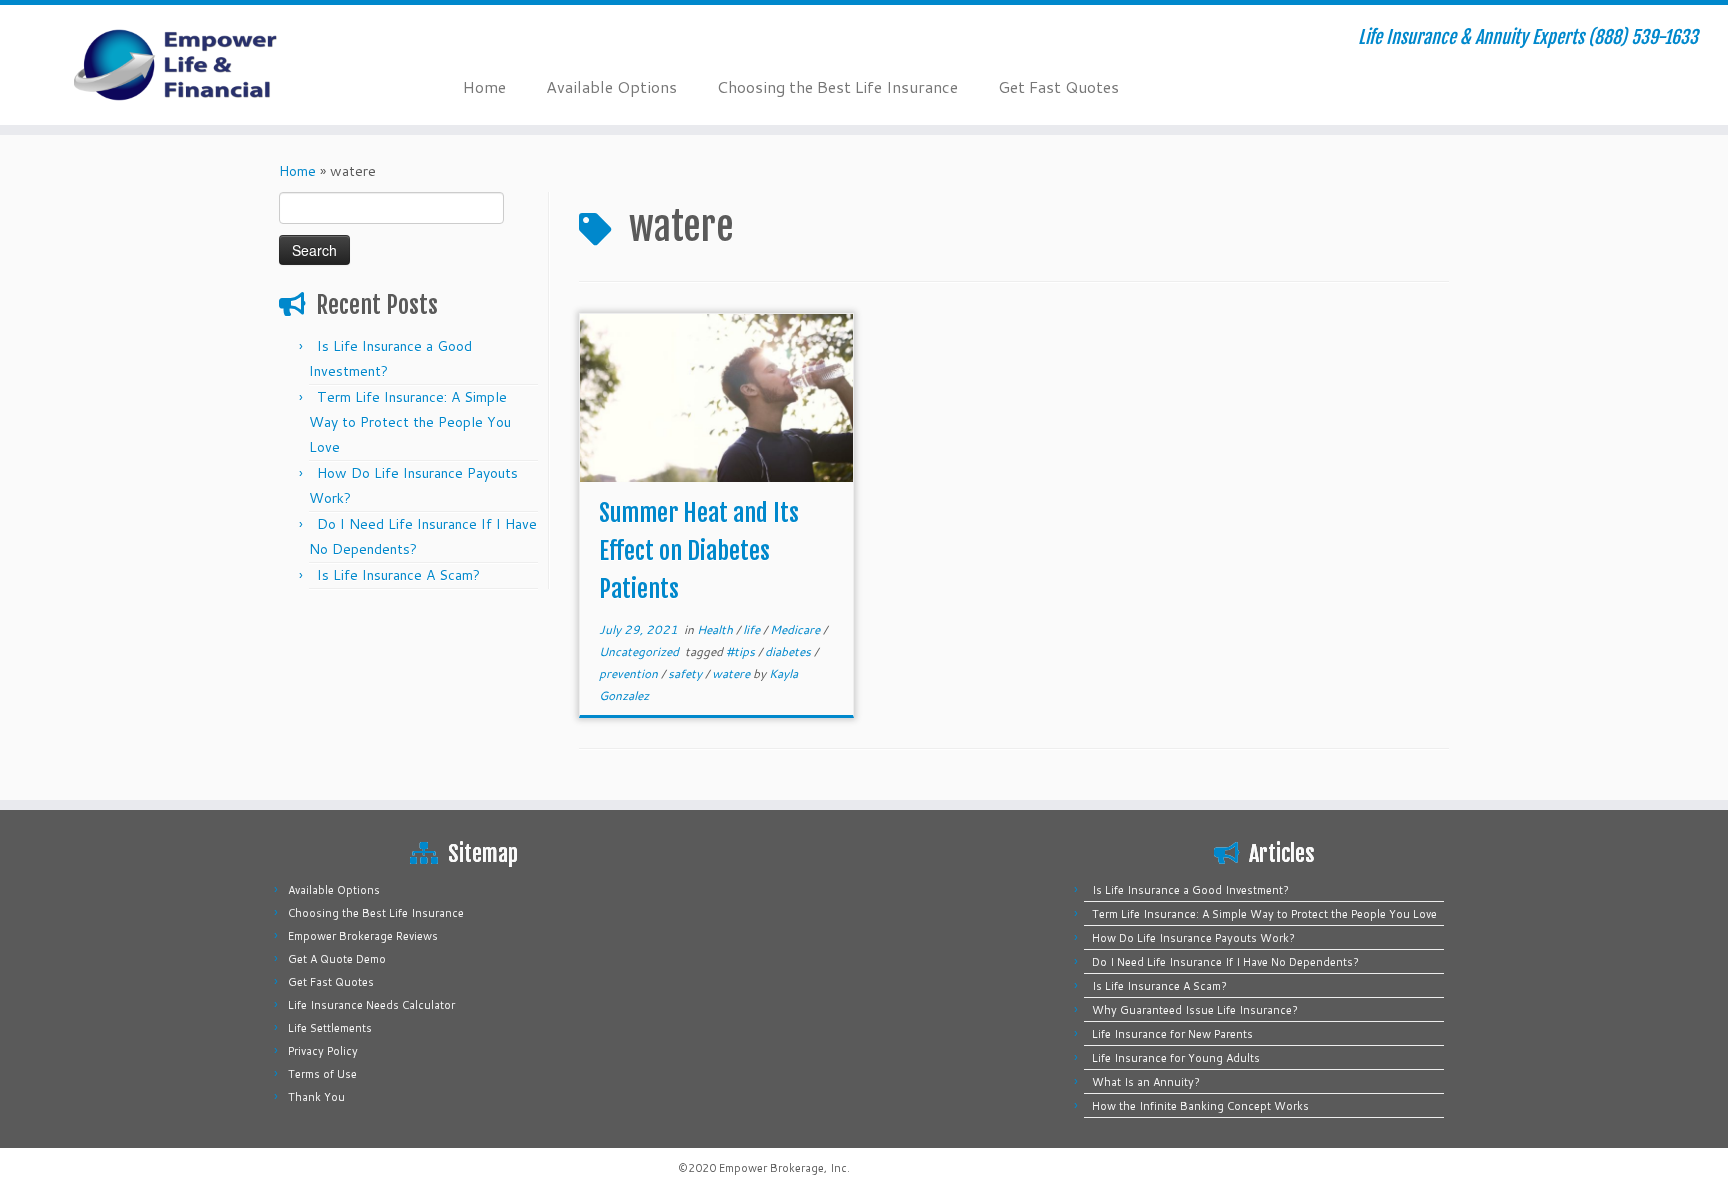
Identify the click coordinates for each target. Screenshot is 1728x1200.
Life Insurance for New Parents (1172, 1034)
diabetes (789, 651)
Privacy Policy (323, 1051)
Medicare (796, 629)
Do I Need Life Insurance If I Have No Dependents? (1225, 962)
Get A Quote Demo (337, 959)
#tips (742, 651)
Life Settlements (330, 1028)
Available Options (611, 86)
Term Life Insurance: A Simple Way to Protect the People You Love (410, 422)
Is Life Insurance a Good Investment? (1190, 890)
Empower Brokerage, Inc (783, 1168)
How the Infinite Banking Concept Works (1200, 1106)
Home (484, 86)
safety (686, 673)
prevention (630, 673)
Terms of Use (322, 1074)
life (753, 629)
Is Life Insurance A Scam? (398, 575)
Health (716, 629)
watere (732, 673)
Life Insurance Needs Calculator (371, 1005)
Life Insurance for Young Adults (1176, 1058)
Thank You (316, 1097)
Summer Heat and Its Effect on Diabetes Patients (699, 551)
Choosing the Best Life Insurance (837, 86)
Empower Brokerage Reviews (363, 936)
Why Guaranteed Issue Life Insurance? (1195, 1010)
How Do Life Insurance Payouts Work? (1193, 938)
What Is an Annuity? (1146, 1082)
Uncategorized (640, 651)
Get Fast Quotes (1058, 86)
